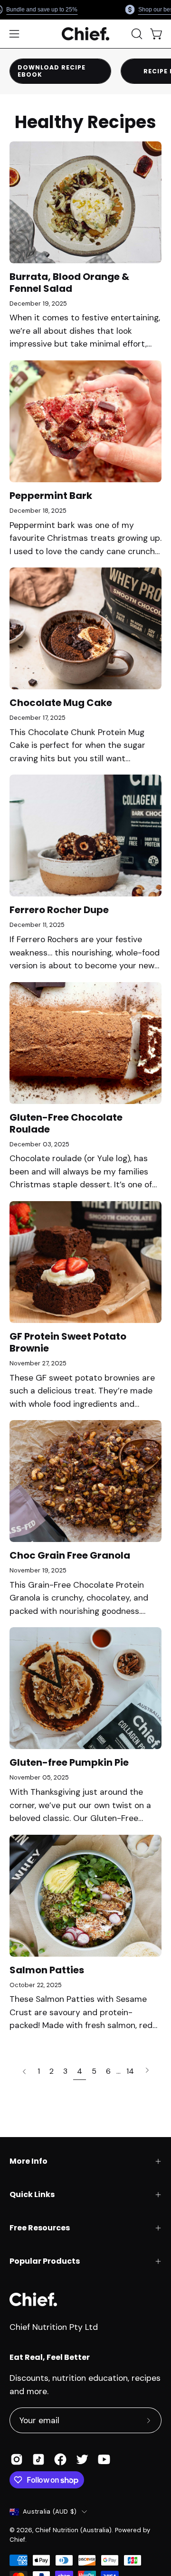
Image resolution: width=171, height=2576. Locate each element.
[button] (136, 34)
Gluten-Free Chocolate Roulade (66, 1123)
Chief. (18, 2540)
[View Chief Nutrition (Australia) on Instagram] (17, 2459)
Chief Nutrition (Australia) (73, 2530)
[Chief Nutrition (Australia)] (85, 34)
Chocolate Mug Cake (61, 703)
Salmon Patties (47, 1970)
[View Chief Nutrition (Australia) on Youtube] (104, 2459)
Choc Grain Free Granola (70, 1555)
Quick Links (32, 2194)
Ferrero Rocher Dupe (59, 910)
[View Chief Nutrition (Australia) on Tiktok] (38, 2459)
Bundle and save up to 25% (42, 10)
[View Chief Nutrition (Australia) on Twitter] (82, 2459)
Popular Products (45, 2261)
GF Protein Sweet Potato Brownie (68, 1342)
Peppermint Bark (51, 496)
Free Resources (40, 2228)
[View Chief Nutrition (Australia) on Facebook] (60, 2459)
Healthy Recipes (85, 122)
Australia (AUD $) (50, 2511)
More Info (28, 2161)
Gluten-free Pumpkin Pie (69, 1762)
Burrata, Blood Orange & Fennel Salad (69, 283)
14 (130, 2071)
